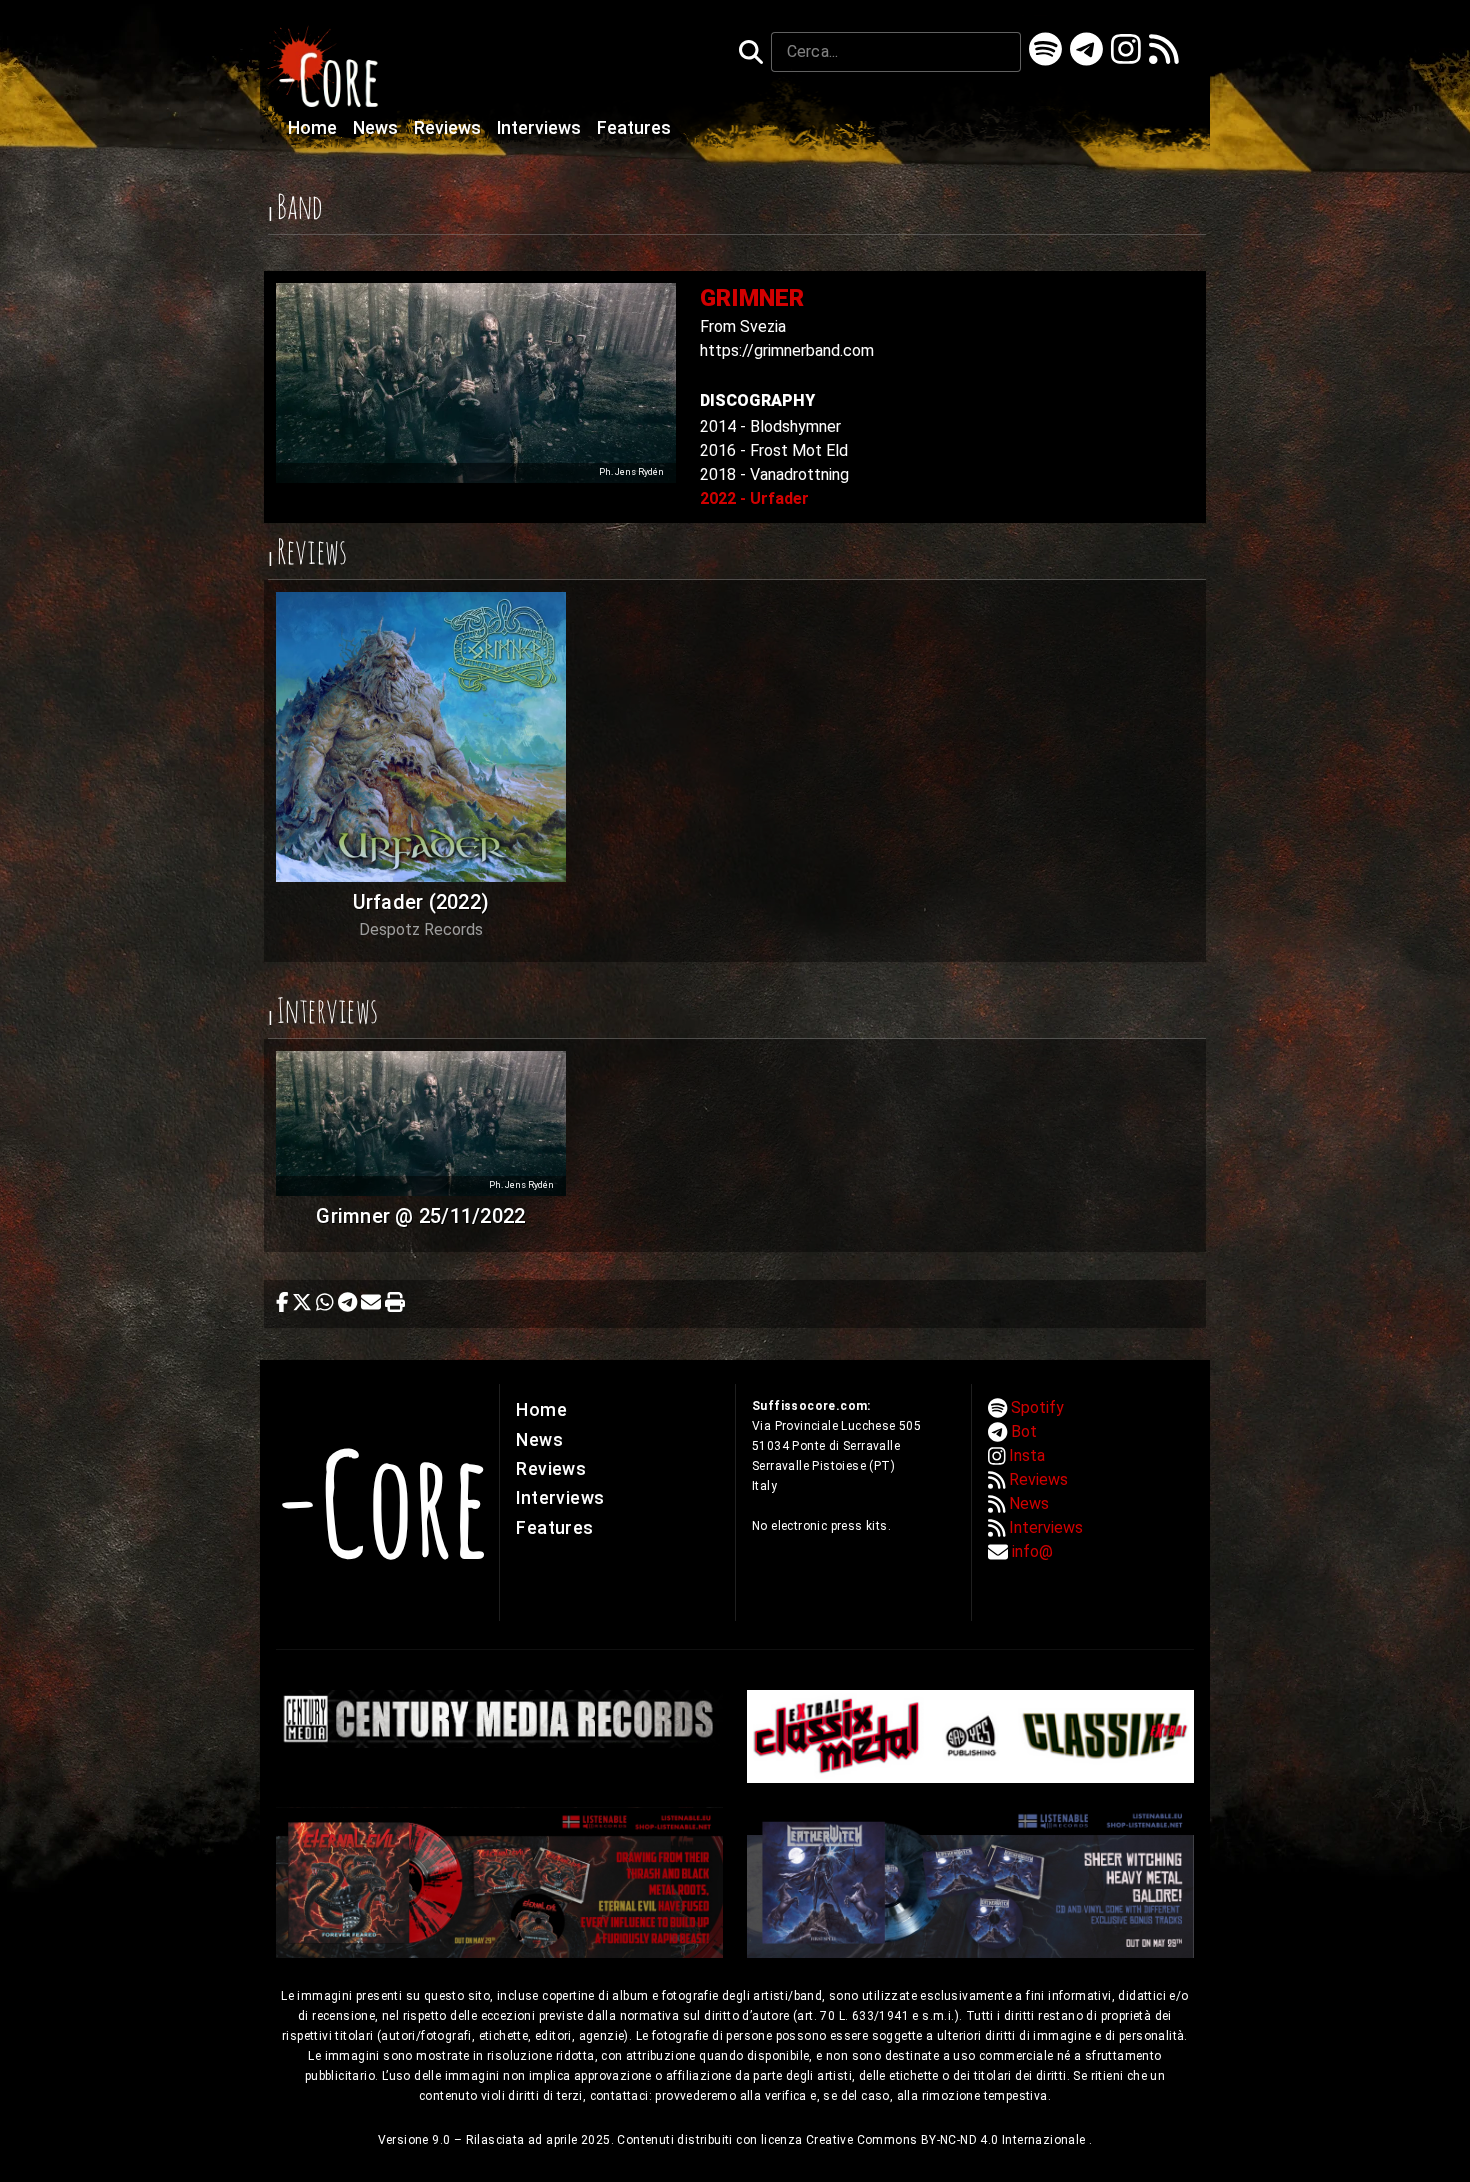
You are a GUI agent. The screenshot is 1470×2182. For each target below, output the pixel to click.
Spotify (1037, 1407)
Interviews (541, 128)
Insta (1027, 1455)
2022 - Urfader (754, 498)
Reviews (449, 128)
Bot (1024, 1431)
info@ (1032, 1551)
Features (634, 128)
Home (314, 128)
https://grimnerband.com (787, 350)
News (377, 128)
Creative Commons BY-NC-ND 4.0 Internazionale (947, 2140)
